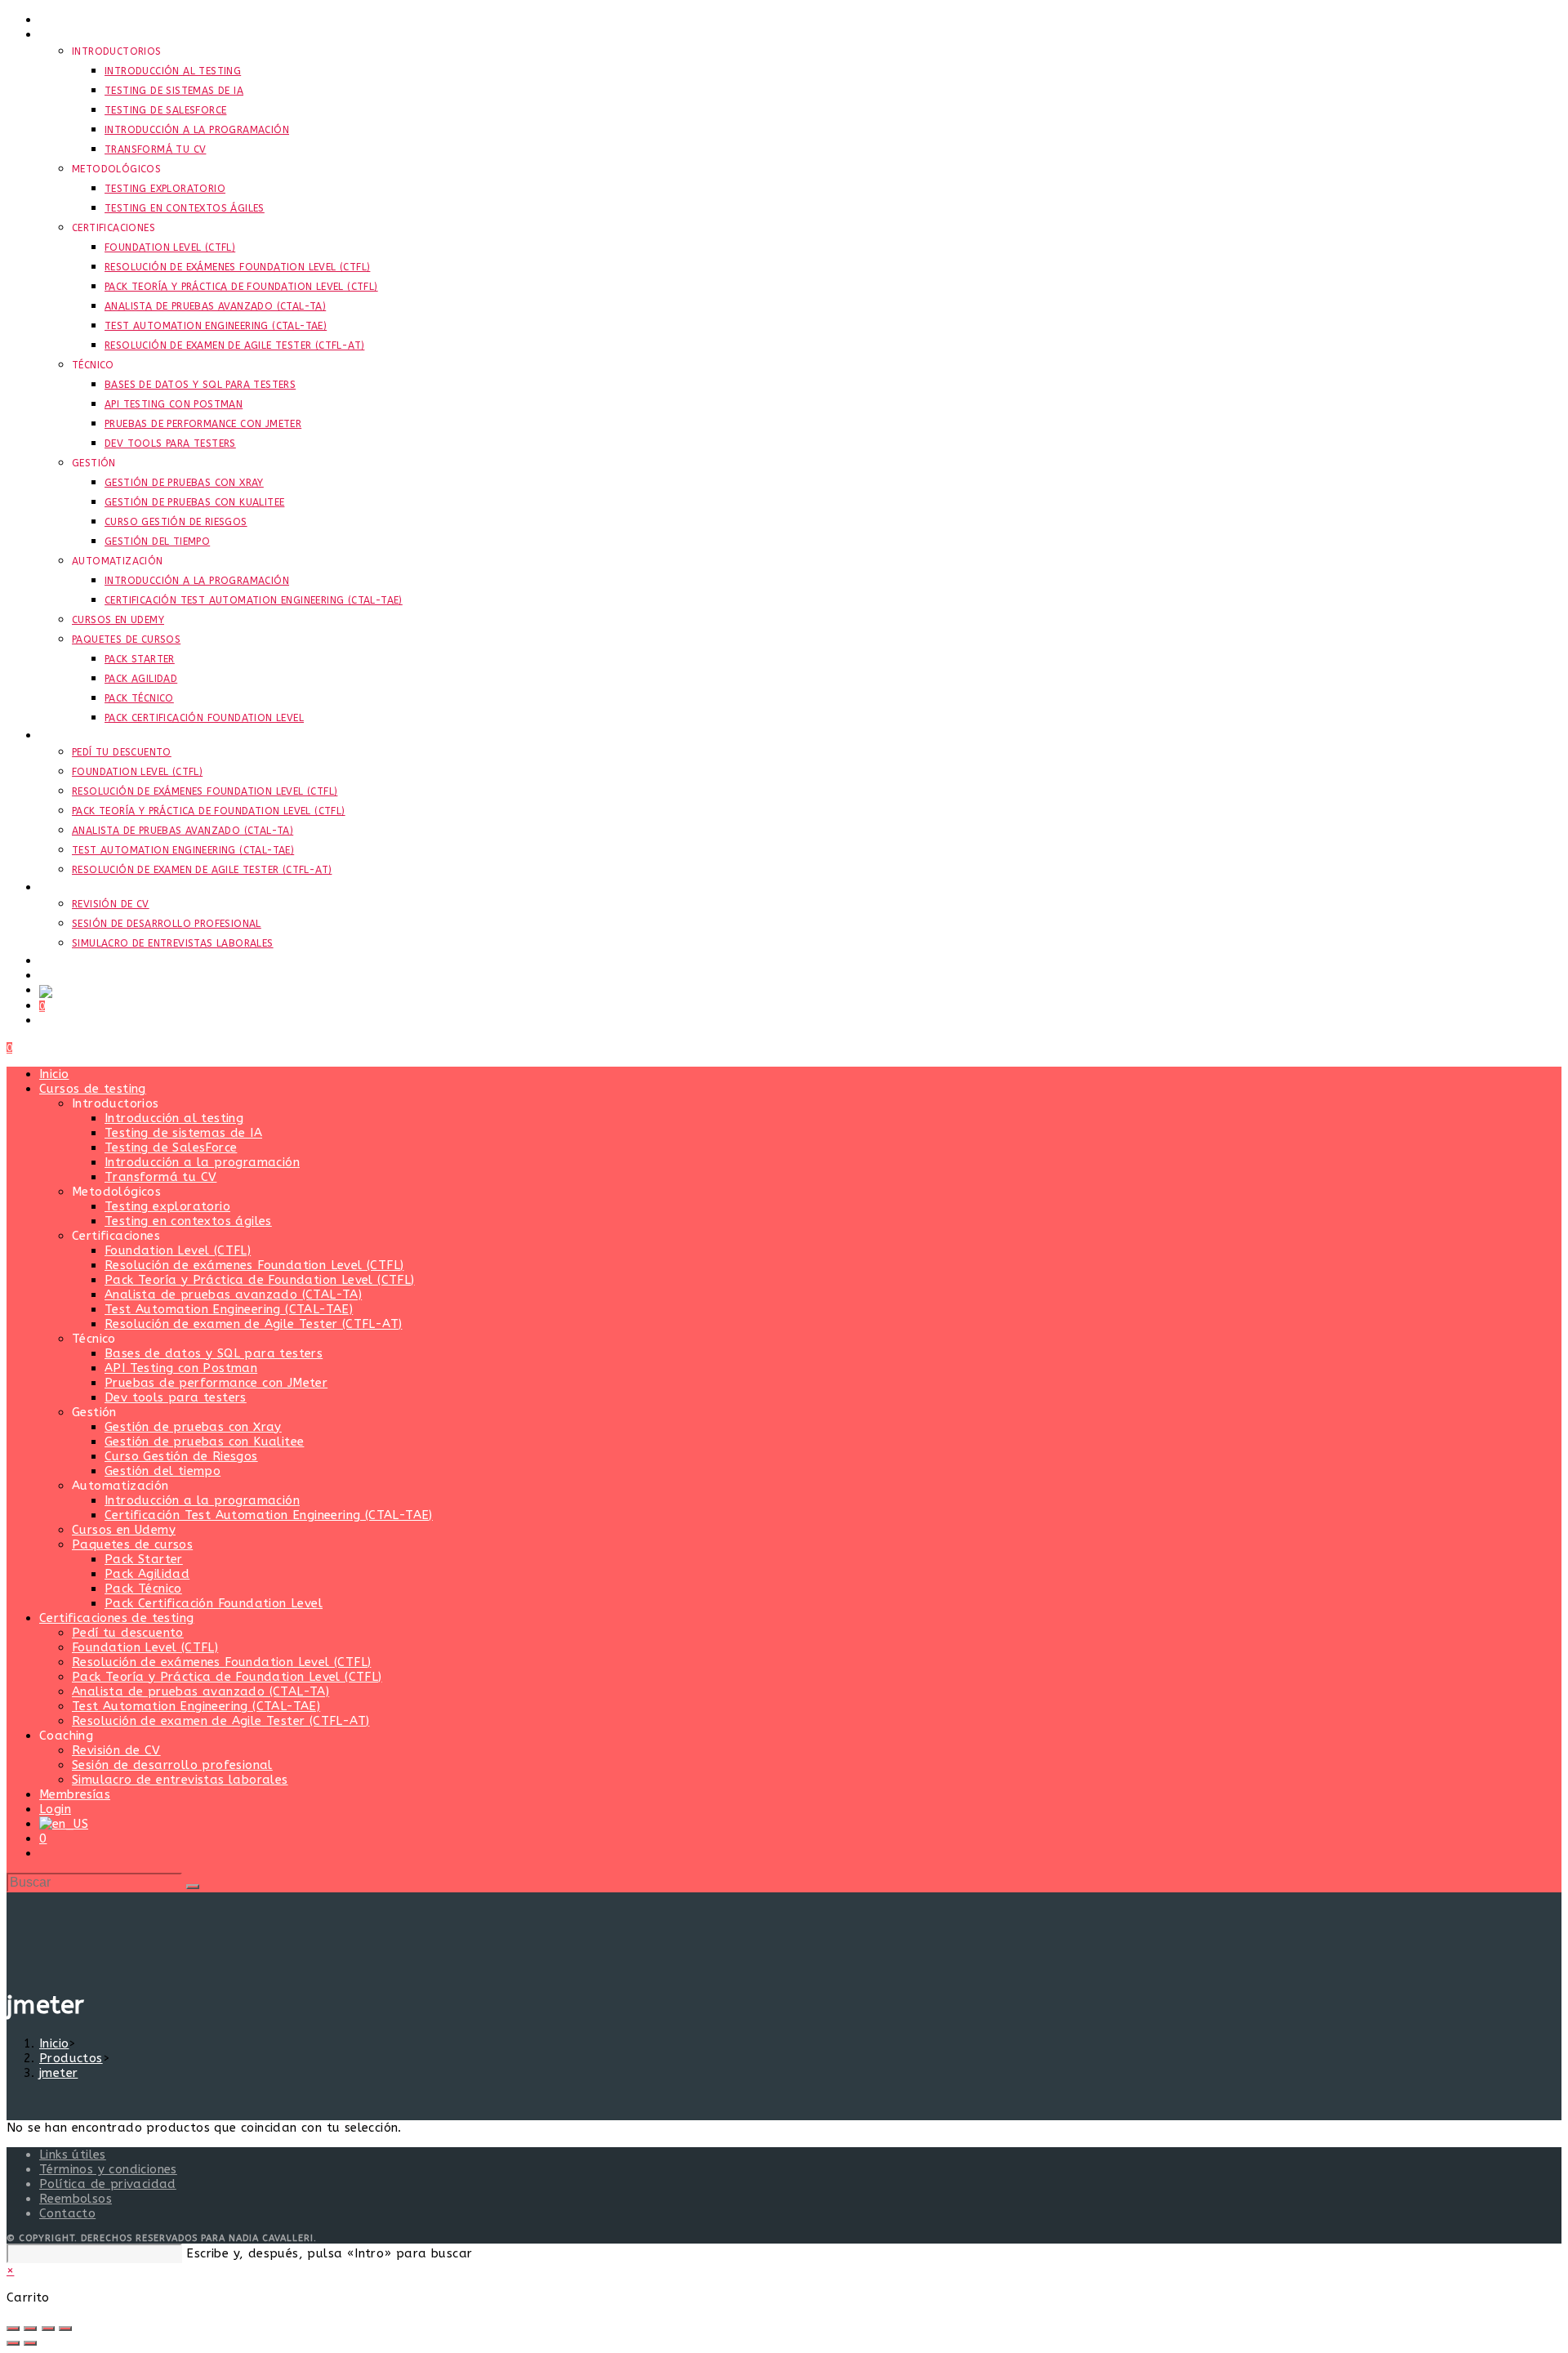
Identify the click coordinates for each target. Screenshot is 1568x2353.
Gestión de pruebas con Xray (193, 1427)
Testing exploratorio (167, 1206)
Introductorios (116, 1103)
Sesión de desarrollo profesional (172, 1765)
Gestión (94, 1412)
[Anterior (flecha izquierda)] (13, 2343)
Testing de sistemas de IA (183, 1133)
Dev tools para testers (176, 1397)
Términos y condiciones (108, 2169)
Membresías (75, 1794)
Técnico (94, 1339)
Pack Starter (144, 1559)
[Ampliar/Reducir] (13, 2328)
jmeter (58, 2073)
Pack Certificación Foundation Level (214, 1603)
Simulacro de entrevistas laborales (180, 1780)
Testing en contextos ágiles (188, 1221)
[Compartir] (48, 2328)
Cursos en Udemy (124, 1530)
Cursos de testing (93, 1089)
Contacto (67, 2213)
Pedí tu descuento (128, 1633)
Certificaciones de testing (116, 1618)
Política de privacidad (108, 2184)
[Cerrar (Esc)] (65, 2328)
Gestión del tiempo (163, 1471)
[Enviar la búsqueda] (193, 1887)
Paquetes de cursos (132, 1544)
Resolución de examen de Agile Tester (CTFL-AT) (253, 1324)
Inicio (54, 1074)
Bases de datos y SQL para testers (214, 1353)
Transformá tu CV (160, 1177)
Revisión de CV (116, 1750)
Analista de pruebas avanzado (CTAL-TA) (233, 1295)
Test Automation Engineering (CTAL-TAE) (229, 1309)
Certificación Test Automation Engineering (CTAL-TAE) (269, 1515)
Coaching (66, 1736)
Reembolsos (76, 2199)
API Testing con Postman (181, 1368)
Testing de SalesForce (171, 1148)
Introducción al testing (174, 1118)
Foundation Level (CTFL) (178, 1250)
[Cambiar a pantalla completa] (30, 2328)
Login (55, 1809)
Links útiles (73, 2155)
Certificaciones (116, 1236)
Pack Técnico (143, 1589)
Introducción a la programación (202, 1162)
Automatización (120, 1486)
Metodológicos (116, 1192)
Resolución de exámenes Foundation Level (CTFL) (254, 1265)
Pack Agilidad (147, 1574)
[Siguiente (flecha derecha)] (30, 2343)
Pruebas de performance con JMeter (216, 1383)
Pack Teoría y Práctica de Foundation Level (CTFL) (260, 1280)
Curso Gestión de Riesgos (181, 1456)
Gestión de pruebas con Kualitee (204, 1442)
